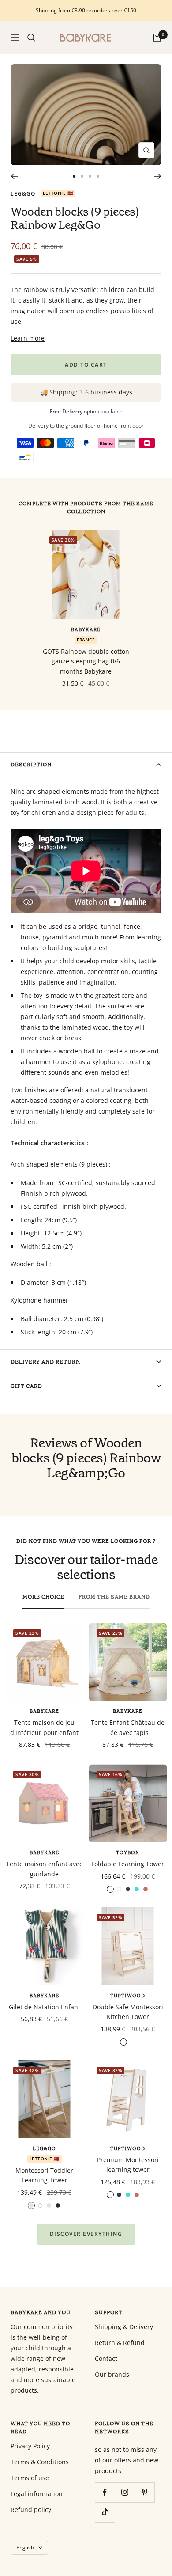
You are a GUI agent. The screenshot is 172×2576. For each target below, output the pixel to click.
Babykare (86, 630)
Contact (106, 2358)
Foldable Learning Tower (128, 1864)
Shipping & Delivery (124, 2327)
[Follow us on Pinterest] (144, 2492)
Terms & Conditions (40, 2462)
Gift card (26, 1386)
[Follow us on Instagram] (125, 2492)
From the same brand (114, 1597)
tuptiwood (128, 1996)
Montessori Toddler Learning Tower (44, 2175)
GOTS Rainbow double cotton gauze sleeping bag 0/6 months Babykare (86, 661)
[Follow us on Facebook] (105, 2492)
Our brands (112, 2374)
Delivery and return (45, 1362)
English (25, 2548)
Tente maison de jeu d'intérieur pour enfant (44, 1727)
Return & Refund (120, 2343)
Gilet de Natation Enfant (45, 2007)
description (31, 765)
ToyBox (128, 1853)
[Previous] (14, 176)
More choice (43, 1597)
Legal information (37, 2494)
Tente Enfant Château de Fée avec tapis (128, 1727)
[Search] (31, 38)
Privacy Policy (30, 2446)
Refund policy (31, 2510)
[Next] (158, 176)
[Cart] (157, 38)
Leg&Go (23, 194)
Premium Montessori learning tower (128, 2165)
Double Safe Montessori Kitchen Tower (128, 2012)
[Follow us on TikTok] (105, 2512)
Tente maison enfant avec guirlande (44, 1869)
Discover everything (86, 2234)
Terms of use (30, 2478)
